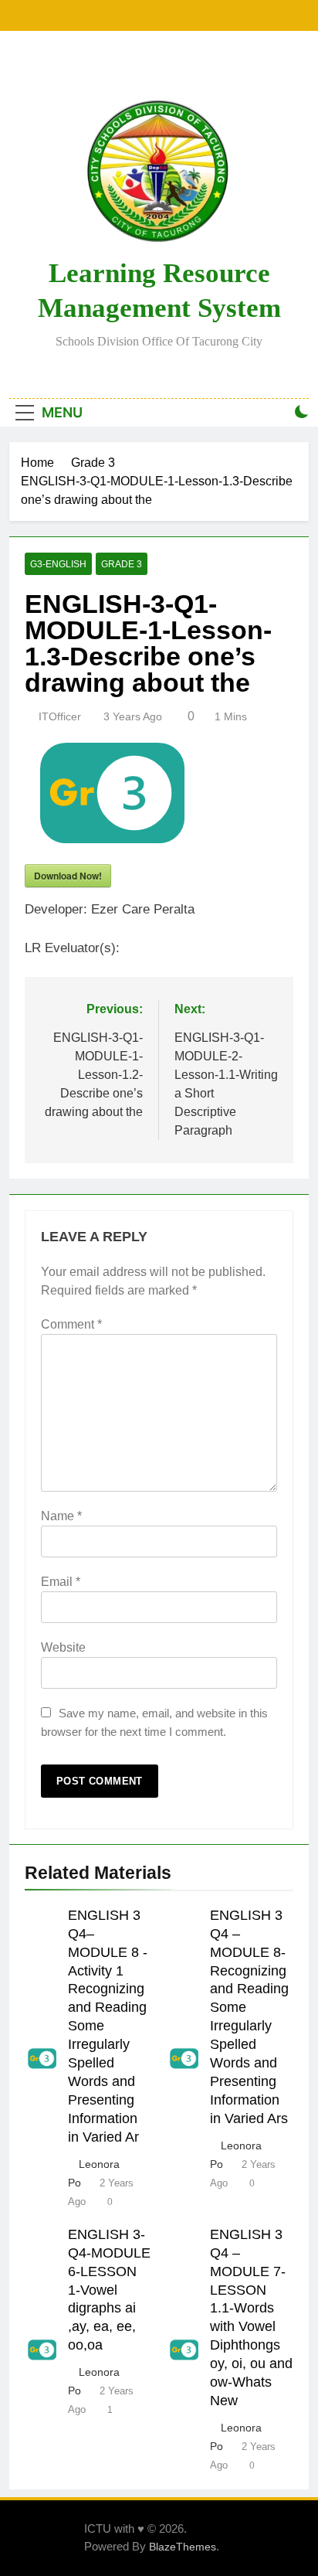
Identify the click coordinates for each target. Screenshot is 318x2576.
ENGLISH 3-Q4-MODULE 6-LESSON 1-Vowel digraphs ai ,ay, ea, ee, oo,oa (109, 2290)
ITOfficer (60, 716)
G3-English (58, 564)
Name (61, 1516)
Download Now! (68, 876)
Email (61, 1582)
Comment (71, 1324)
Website (63, 1647)
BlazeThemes (183, 2547)
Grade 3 (122, 564)
